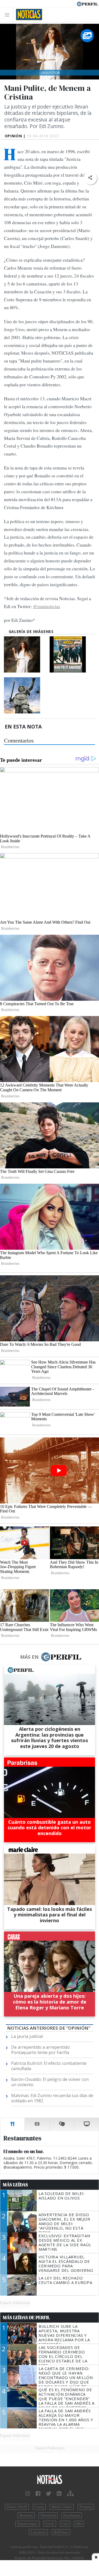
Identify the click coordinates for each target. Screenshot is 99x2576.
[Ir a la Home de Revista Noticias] (28, 15)
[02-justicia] (72, 654)
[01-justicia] (26, 695)
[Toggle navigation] (9, 15)
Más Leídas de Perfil (26, 2318)
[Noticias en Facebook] (38, 2494)
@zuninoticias (47, 606)
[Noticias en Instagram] (28, 2494)
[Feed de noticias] (59, 2494)
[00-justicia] (26, 654)
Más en (29, 1657)
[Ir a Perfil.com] (87, 3)
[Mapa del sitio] (70, 2494)
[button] (90, 178)
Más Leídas (15, 2185)
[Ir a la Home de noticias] (49, 2480)
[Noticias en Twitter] (49, 2494)
